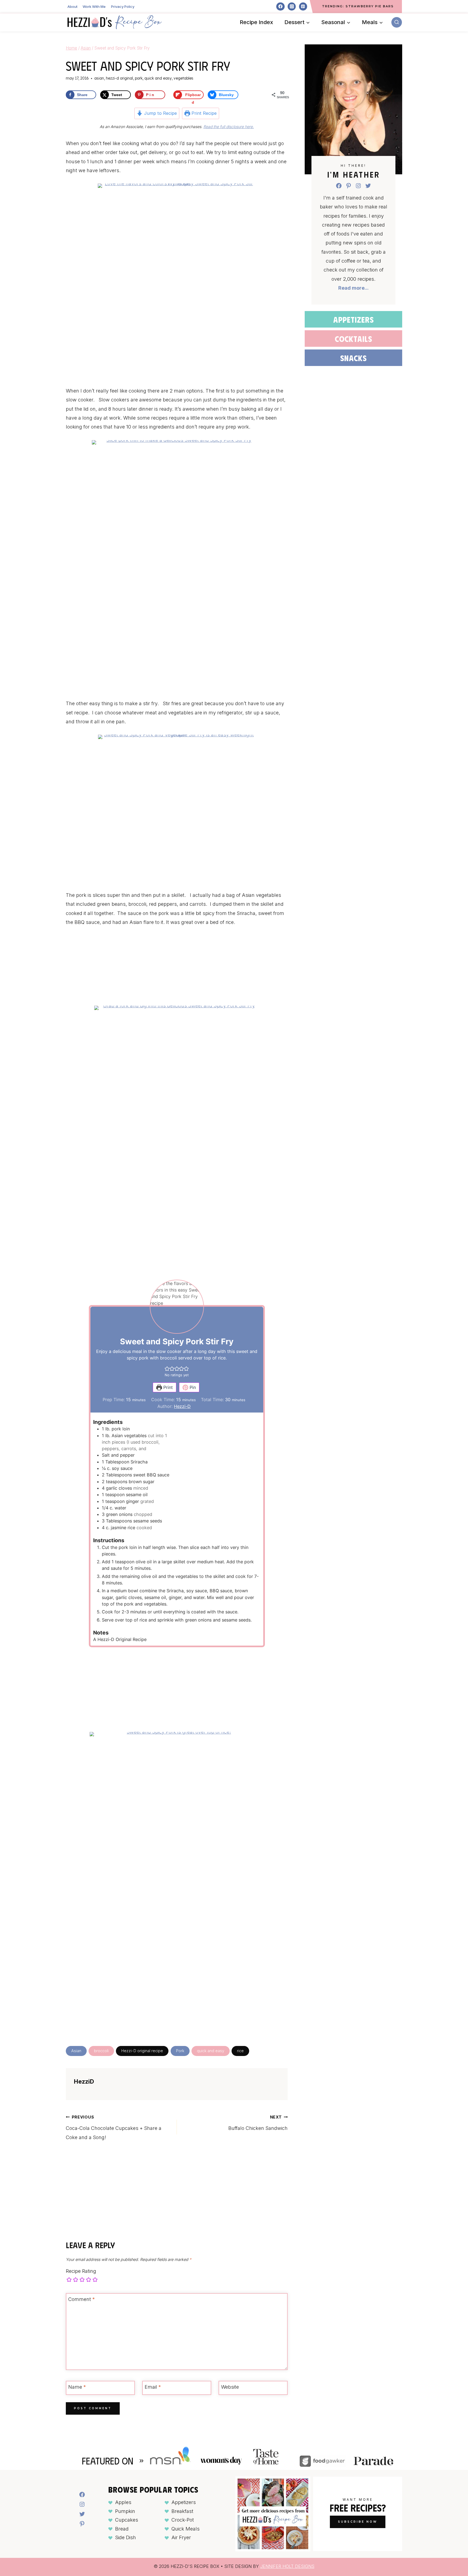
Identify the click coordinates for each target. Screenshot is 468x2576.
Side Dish (126, 2537)
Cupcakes (127, 2520)
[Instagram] (292, 6)
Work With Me (94, 6)
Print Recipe (203, 113)
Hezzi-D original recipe (142, 2051)
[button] (167, 1368)
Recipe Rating (81, 2271)
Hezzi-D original (119, 78)
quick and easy (211, 2051)
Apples (123, 2502)
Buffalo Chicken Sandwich (258, 2123)
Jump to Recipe (160, 113)
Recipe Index (256, 22)
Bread (122, 2529)
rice (240, 2051)
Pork (139, 78)
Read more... (353, 288)
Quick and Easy (158, 78)
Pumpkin (125, 2511)
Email (153, 2387)
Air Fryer (181, 2537)
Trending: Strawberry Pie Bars (358, 6)
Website (230, 2387)
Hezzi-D (182, 1406)
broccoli (101, 2051)
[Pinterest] (303, 6)
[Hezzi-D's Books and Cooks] (115, 22)
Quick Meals (186, 2529)
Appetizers (353, 319)
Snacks (353, 358)
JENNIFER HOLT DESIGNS (287, 2566)
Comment (82, 2299)
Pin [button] (192, 1387)
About (72, 6)
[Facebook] (280, 6)
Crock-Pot (183, 2520)
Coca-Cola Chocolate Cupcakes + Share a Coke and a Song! (114, 2127)
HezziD (84, 2081)
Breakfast (182, 2511)
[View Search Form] (397, 22)
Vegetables (183, 78)
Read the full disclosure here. (229, 127)
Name (77, 2387)
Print (167, 1387)
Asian (99, 78)
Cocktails (353, 339)
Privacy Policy (123, 6)
